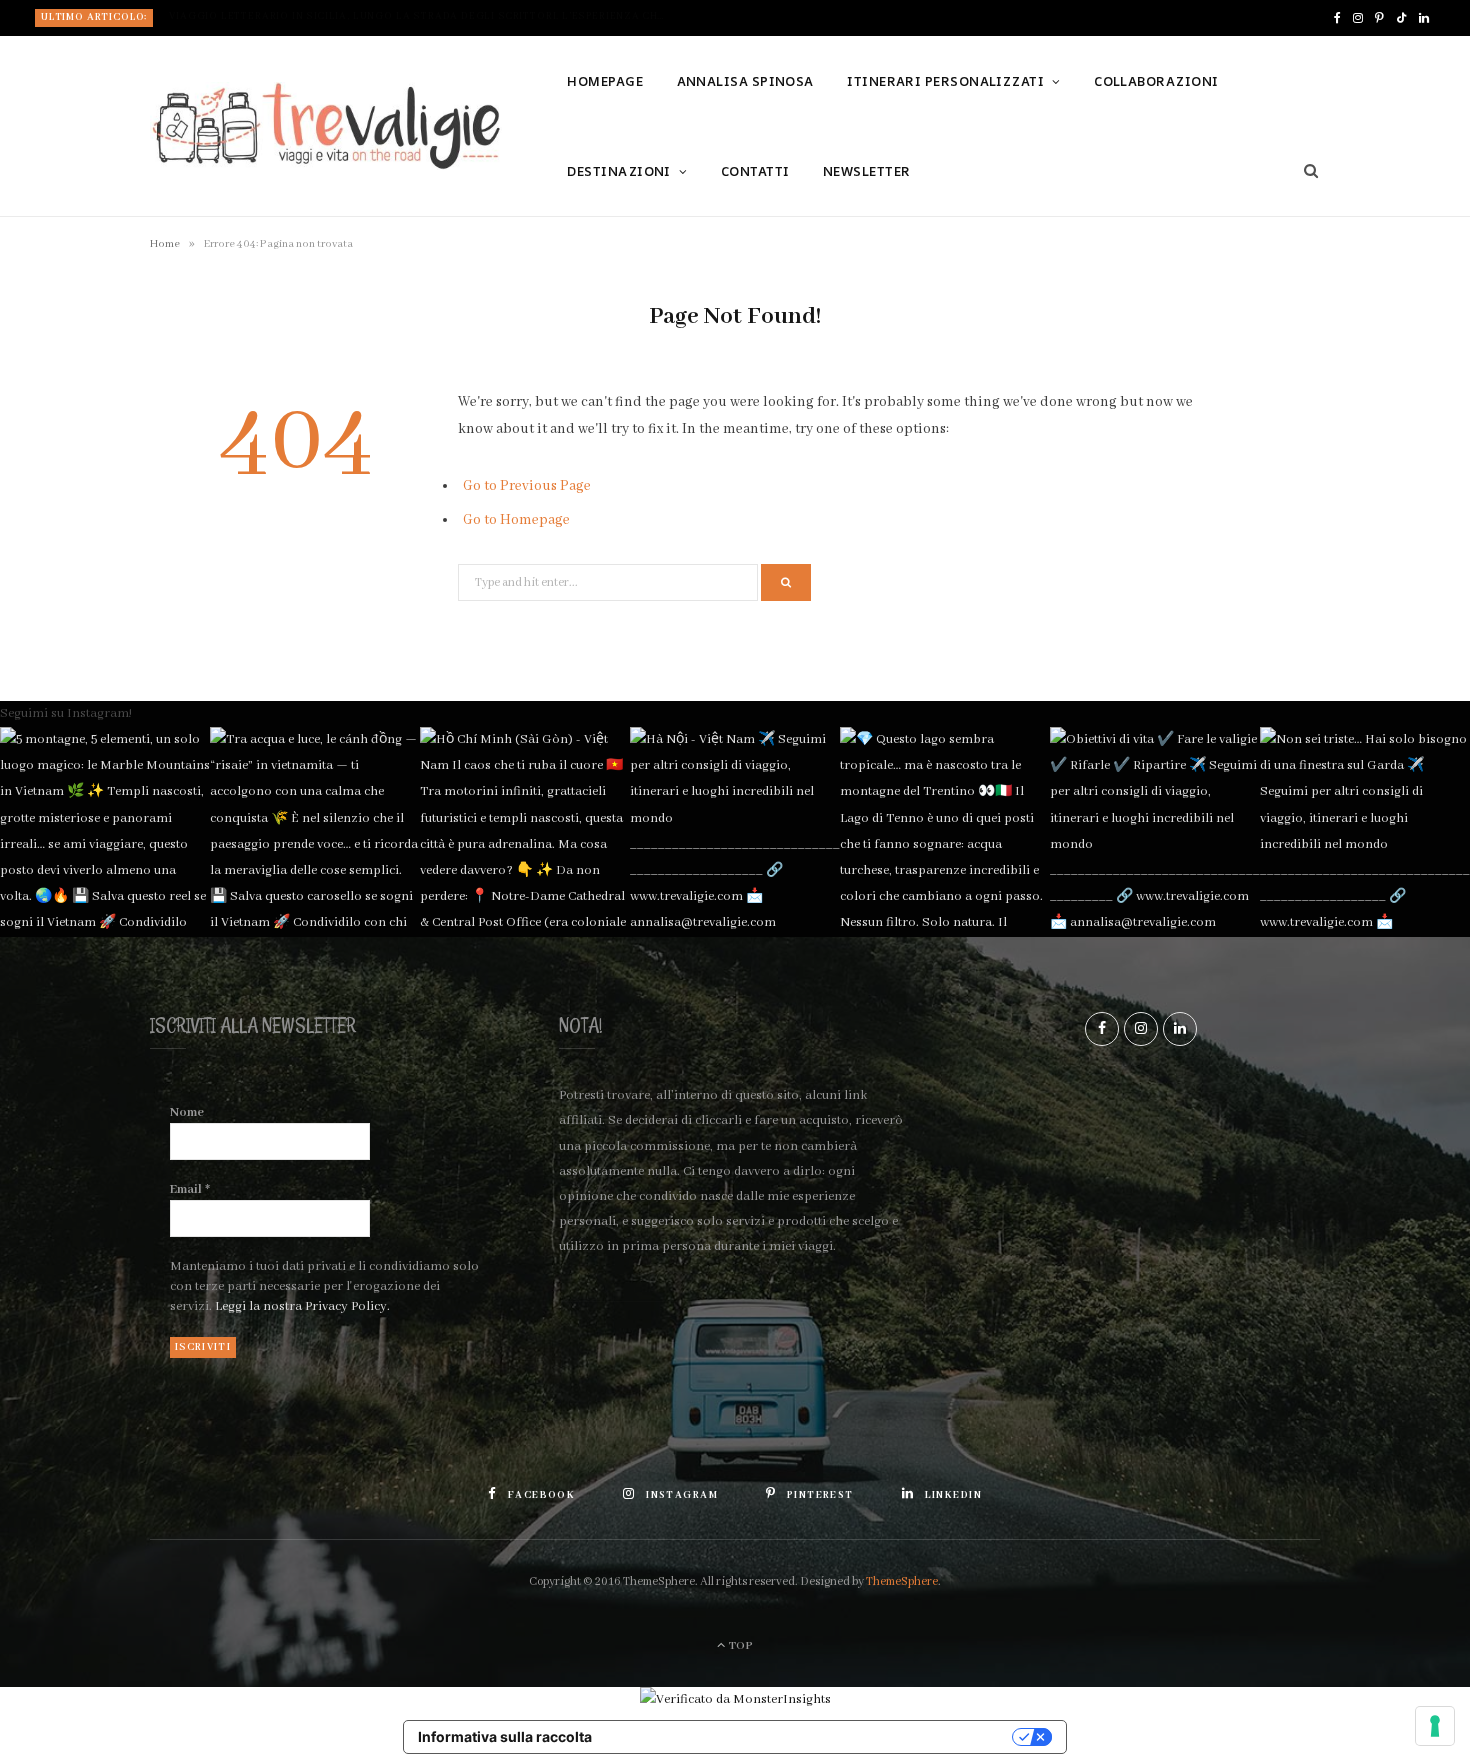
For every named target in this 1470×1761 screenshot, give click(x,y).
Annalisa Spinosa (745, 81)
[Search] (1304, 171)
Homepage (605, 81)
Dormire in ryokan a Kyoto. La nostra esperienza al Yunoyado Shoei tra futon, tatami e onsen (424, 16)
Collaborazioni (1156, 81)
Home (165, 244)
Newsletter (867, 171)
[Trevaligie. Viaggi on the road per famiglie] (326, 125)
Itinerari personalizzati (945, 81)
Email (190, 1189)
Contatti (755, 171)
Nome (187, 1112)
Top (740, 1646)
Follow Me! (744, 819)
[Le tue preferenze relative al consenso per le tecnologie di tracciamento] (1435, 1726)
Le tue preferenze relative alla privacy (811, 1736)
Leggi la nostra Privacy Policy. (302, 1306)
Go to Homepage (516, 520)
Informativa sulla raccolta (505, 1736)
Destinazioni (618, 171)
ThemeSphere (902, 1581)
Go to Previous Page (527, 486)
